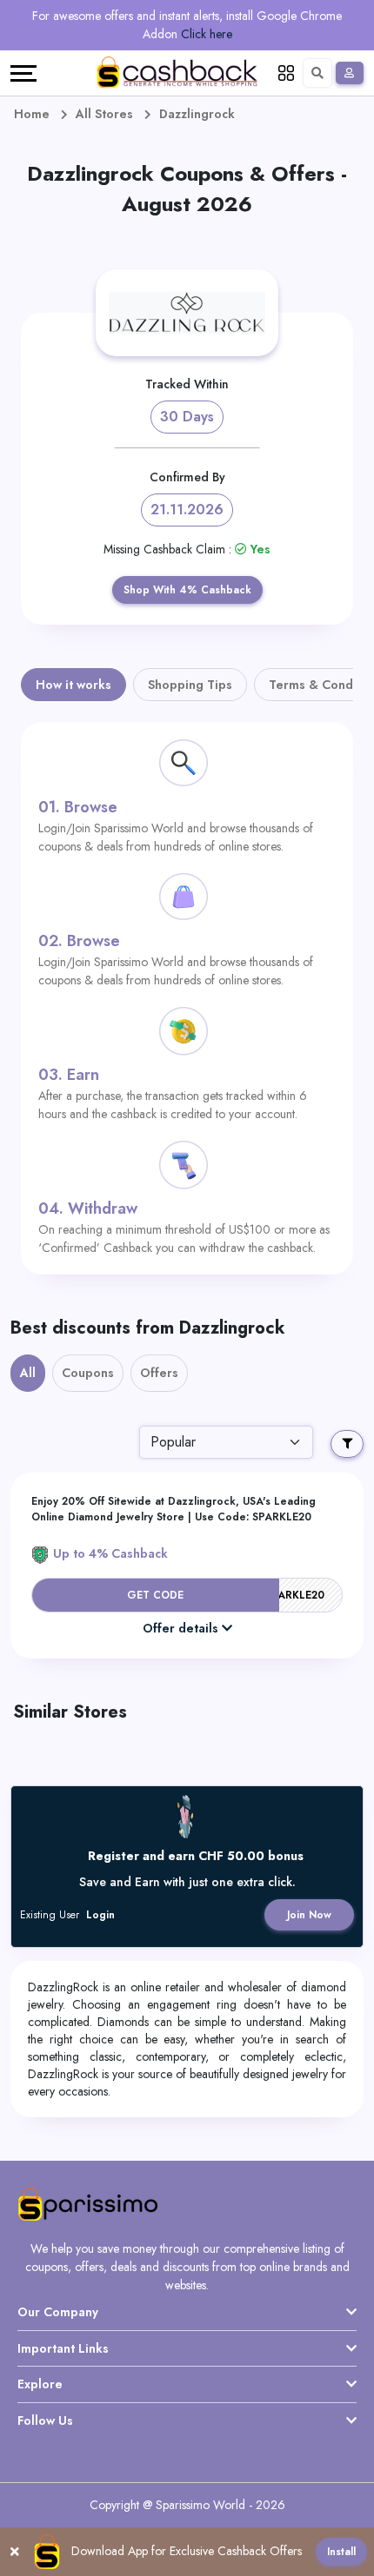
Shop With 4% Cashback (187, 590)
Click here (207, 34)
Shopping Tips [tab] (190, 685)
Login (100, 1915)
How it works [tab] (73, 685)
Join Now (309, 1915)
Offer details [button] (180, 1628)
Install (341, 2552)
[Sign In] (350, 73)
